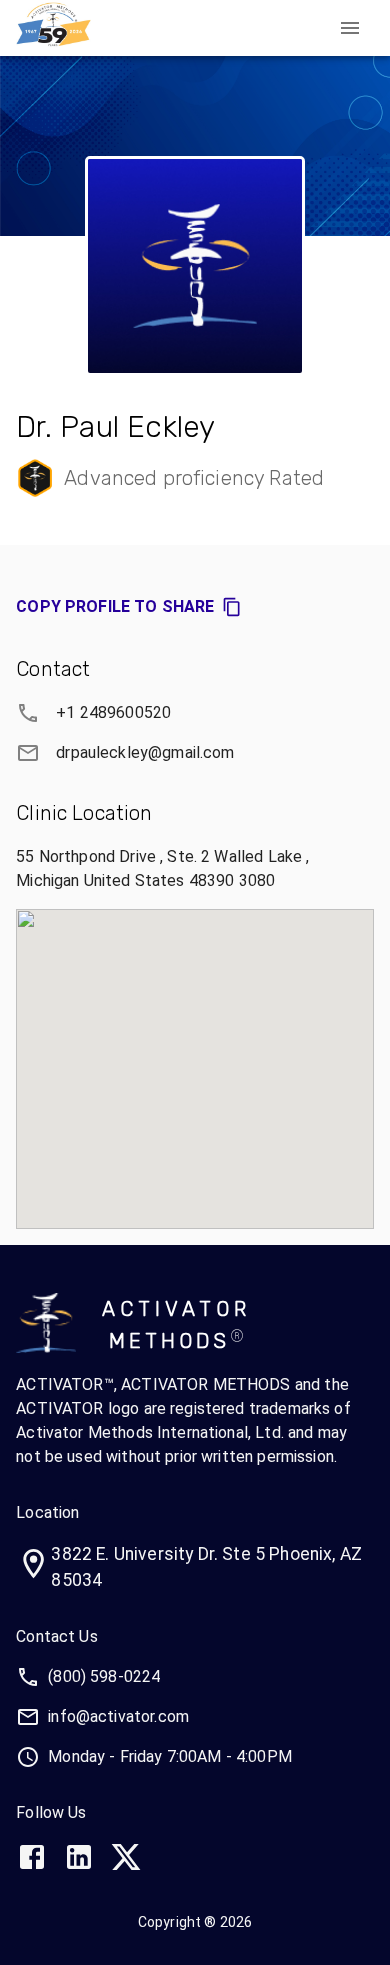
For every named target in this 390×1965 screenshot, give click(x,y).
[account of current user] (350, 28)
